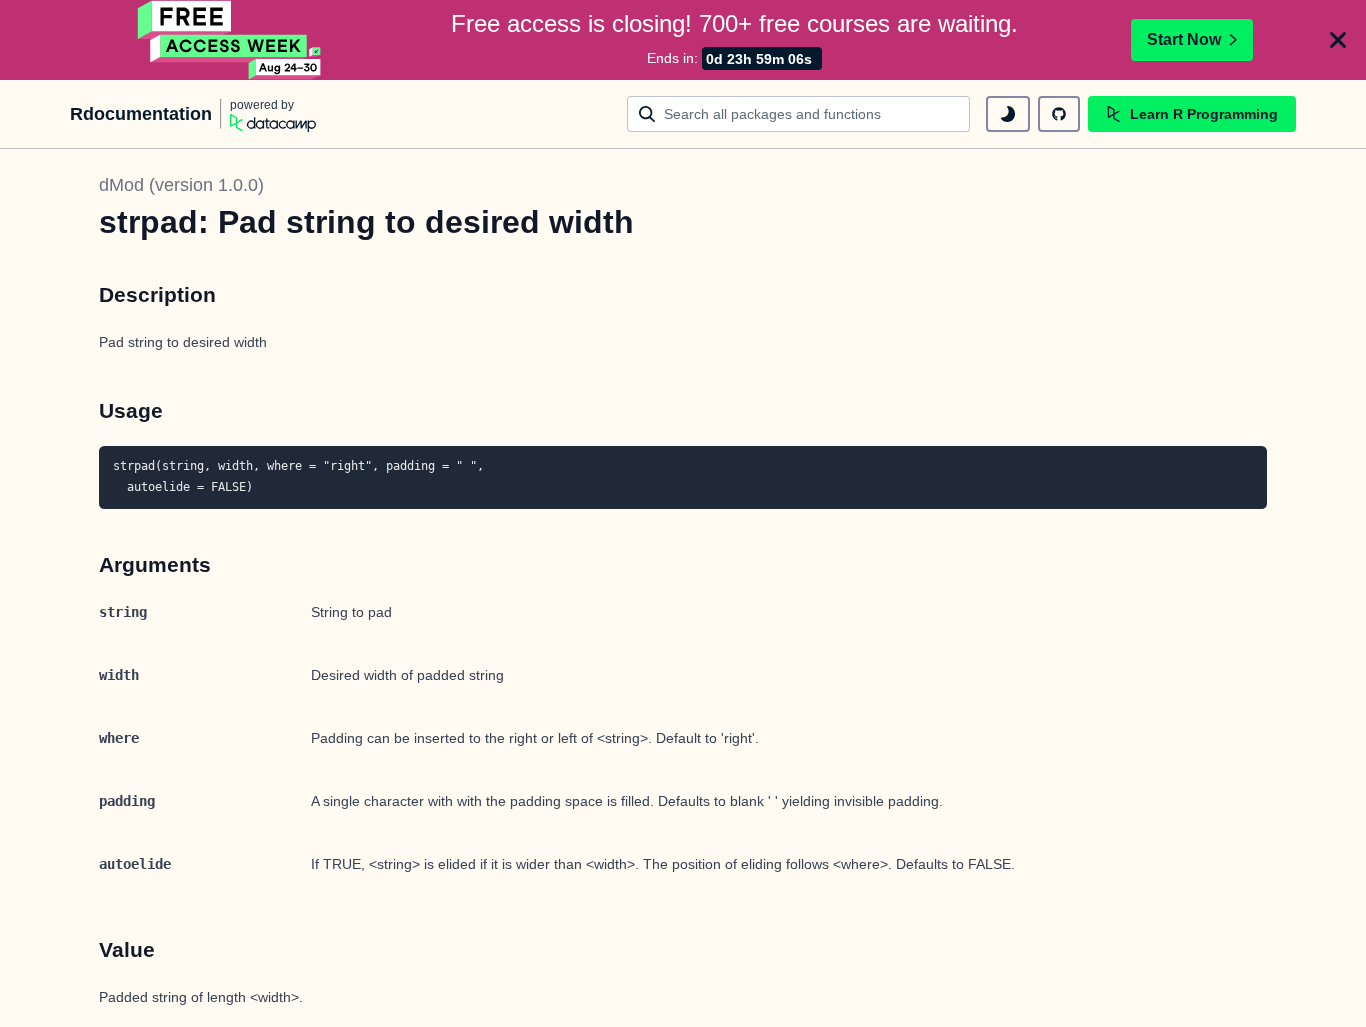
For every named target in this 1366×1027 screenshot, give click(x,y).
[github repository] (1059, 114)
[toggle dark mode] (1008, 114)
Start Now (1184, 39)
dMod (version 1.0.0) (181, 185)
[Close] (1338, 40)
